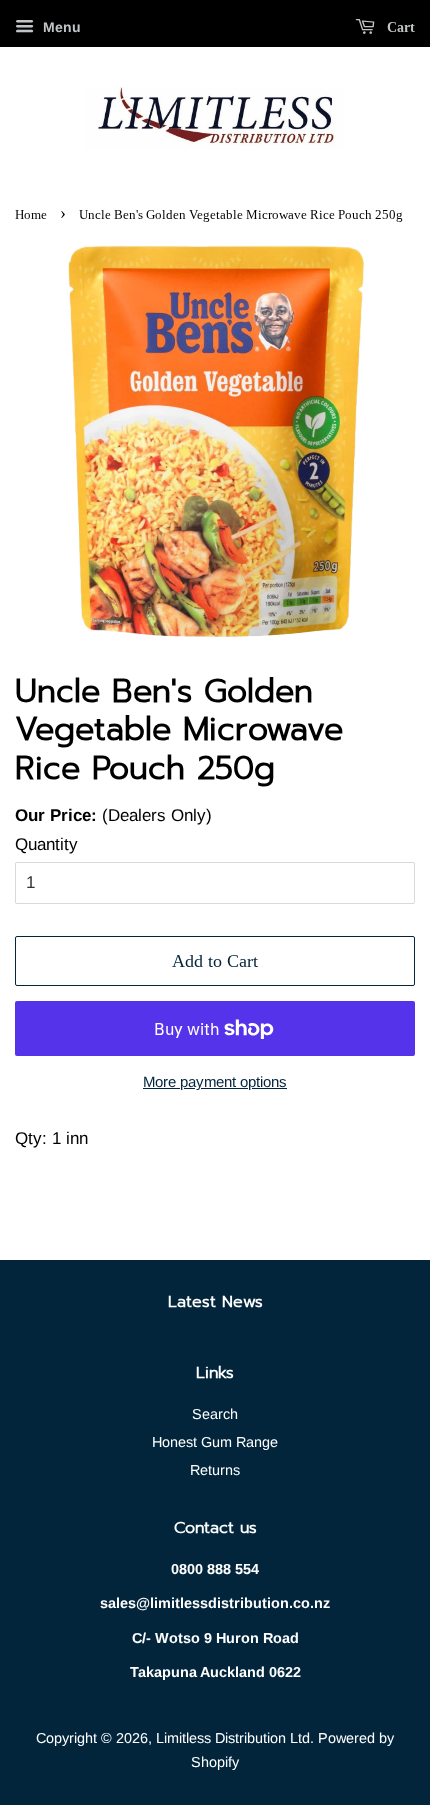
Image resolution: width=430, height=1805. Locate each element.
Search (215, 1414)
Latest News (215, 1302)
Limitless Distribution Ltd (233, 1738)
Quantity (46, 844)
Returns (215, 1470)
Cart (399, 27)
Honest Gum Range (215, 1442)
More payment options (215, 1081)
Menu (60, 27)
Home (31, 215)
